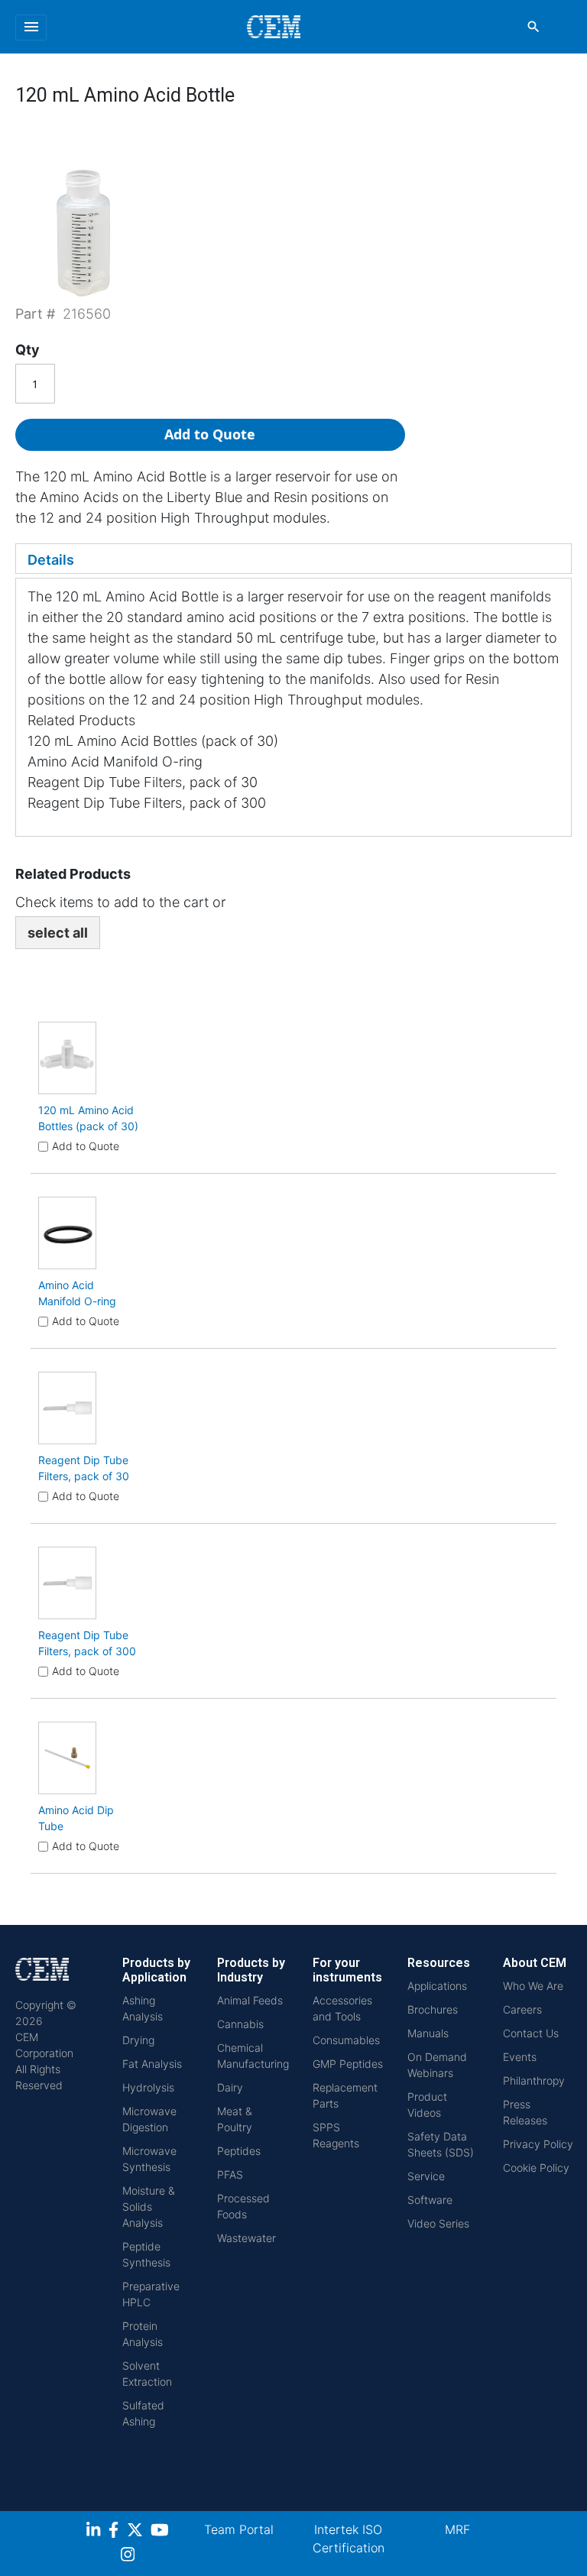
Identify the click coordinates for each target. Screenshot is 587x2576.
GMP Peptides (348, 2064)
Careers (522, 2009)
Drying (138, 2040)
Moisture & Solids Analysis (149, 2207)
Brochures (433, 2009)
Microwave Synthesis (149, 2159)
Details (51, 560)
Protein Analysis (143, 2334)
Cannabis (240, 2024)
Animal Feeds (250, 2000)
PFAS (230, 2174)
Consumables (346, 2040)
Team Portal (239, 2529)
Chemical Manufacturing (253, 2056)
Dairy (230, 2087)
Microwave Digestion (149, 2119)
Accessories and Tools (342, 2008)
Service (426, 2176)
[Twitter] (137, 2532)
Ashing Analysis (143, 2008)
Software (430, 2200)
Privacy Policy (538, 2144)
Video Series (438, 2223)
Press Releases (525, 2112)
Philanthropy (534, 2080)
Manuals (428, 2033)
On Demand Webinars (437, 2065)
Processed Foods (243, 2206)
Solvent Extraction (147, 2373)
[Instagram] (130, 2557)
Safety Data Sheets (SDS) (441, 2144)
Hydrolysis (148, 2087)
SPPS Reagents (336, 2135)
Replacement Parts (345, 2095)
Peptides (239, 2151)
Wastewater (246, 2238)
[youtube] (162, 2532)
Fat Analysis (152, 2064)
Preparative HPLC (151, 2294)
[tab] (293, 559)
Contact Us (531, 2033)
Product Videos (427, 2105)
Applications (437, 1986)
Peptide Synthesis (146, 2254)
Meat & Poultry (235, 2119)
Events (520, 2057)
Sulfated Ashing (143, 2413)
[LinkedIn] (95, 2532)
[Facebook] (118, 2532)
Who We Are (533, 1986)
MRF (457, 2529)
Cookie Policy (536, 2168)
